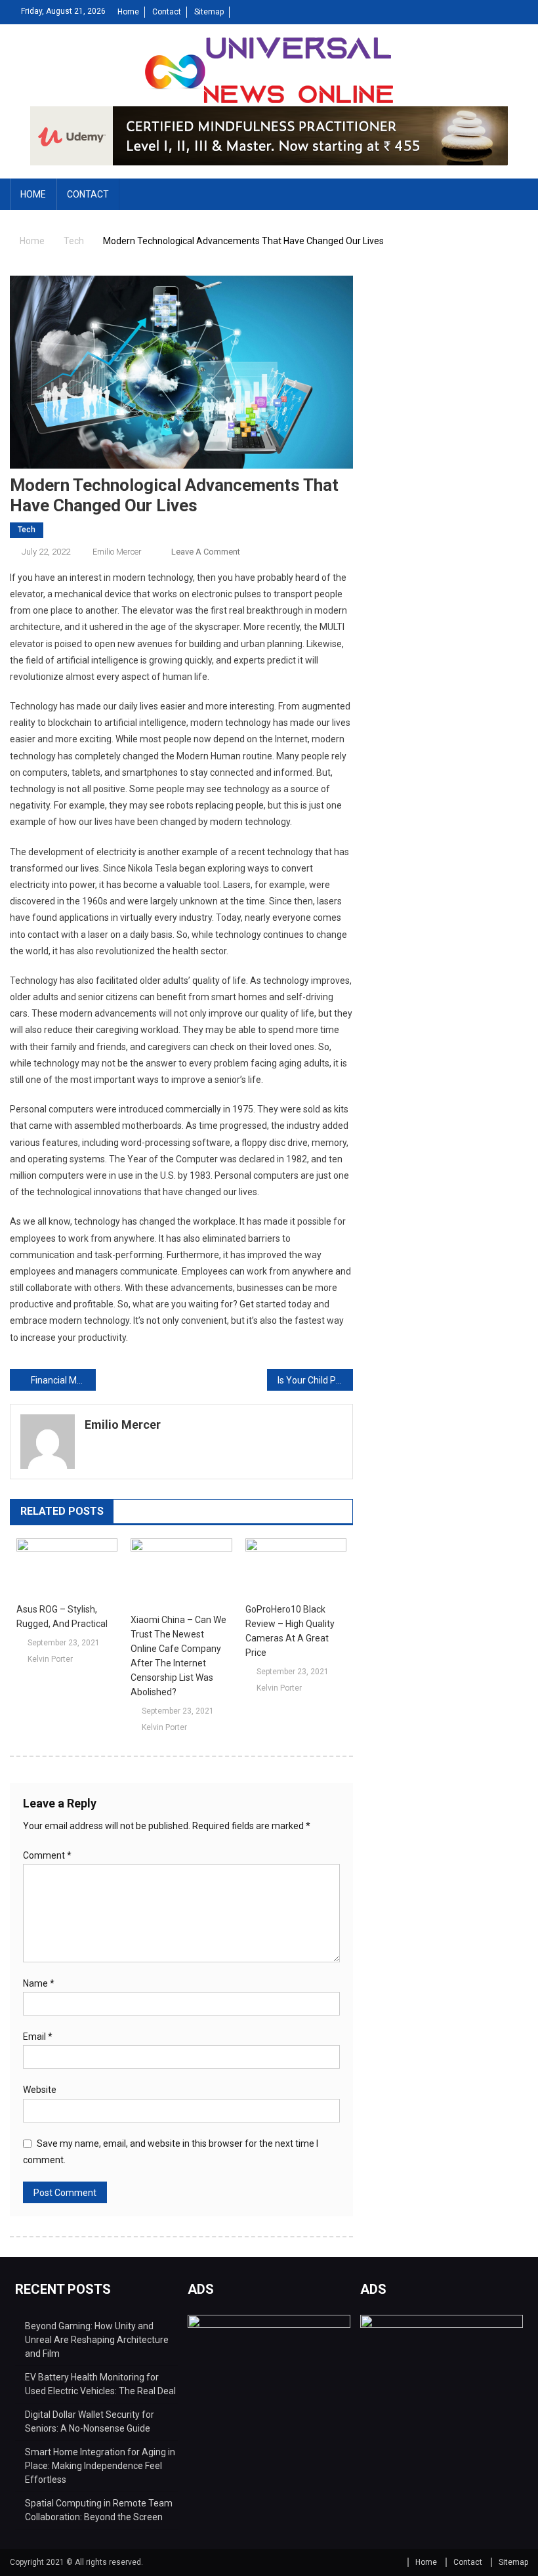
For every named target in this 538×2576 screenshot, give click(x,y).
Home (128, 12)
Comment (47, 1855)
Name (39, 1983)
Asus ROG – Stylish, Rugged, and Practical (62, 1616)
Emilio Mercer (117, 552)
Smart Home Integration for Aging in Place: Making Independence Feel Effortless (100, 2466)
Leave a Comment (206, 552)
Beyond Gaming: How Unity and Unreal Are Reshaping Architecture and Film (97, 2340)
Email (38, 2037)
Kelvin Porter (50, 1659)
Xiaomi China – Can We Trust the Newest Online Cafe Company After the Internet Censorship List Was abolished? (178, 1656)
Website (40, 2090)
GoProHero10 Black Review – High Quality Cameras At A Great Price (290, 1631)
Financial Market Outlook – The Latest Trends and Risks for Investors (63, 1380)
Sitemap (209, 12)
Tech (27, 530)
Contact (167, 12)
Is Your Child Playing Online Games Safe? (315, 1380)
